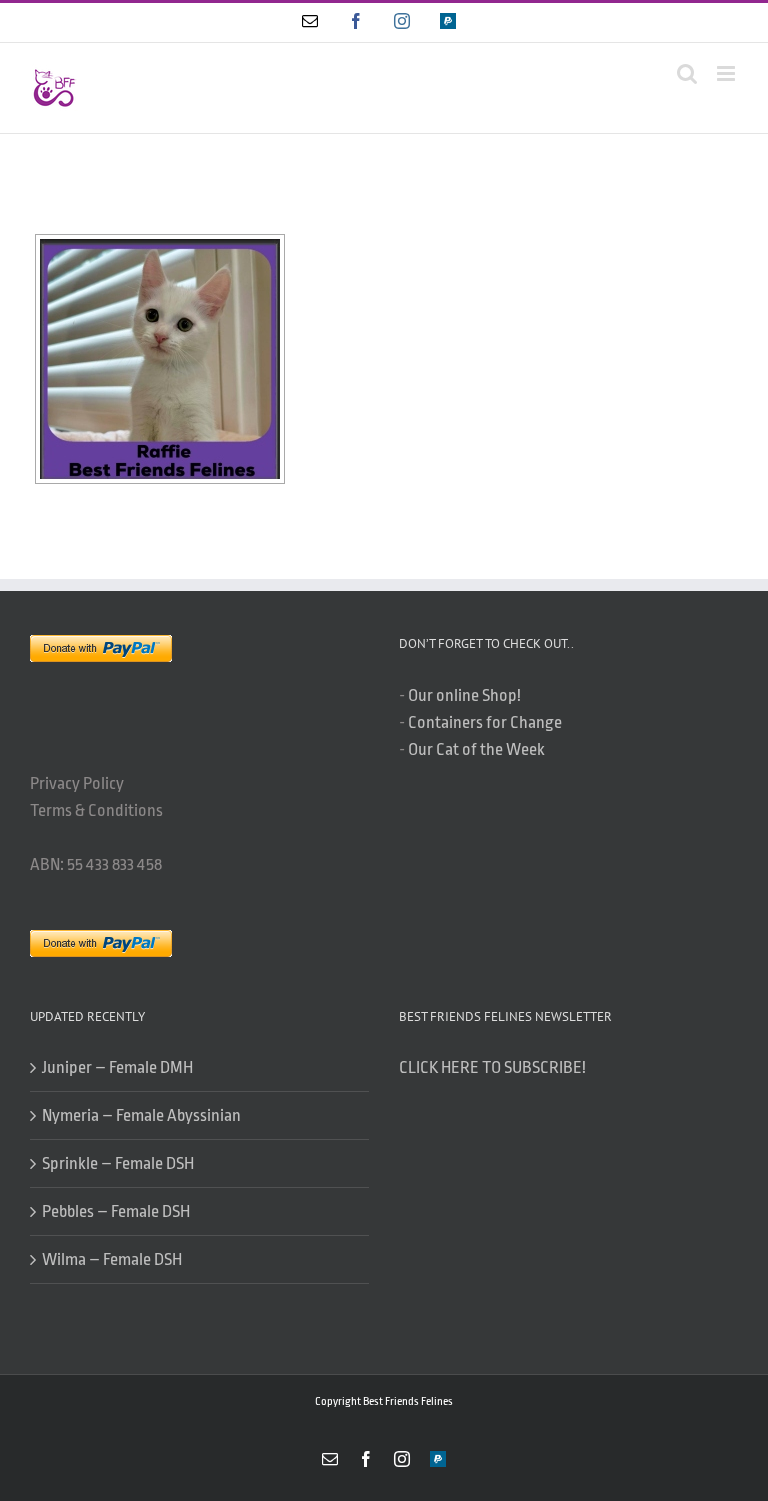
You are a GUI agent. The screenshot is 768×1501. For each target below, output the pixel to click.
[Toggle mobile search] (687, 73)
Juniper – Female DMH (117, 1067)
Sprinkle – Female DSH (118, 1163)
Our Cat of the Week (476, 749)
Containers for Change (485, 722)
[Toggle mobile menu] (727, 73)
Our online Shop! (464, 695)
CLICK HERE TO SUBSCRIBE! (492, 1067)
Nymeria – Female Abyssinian (141, 1115)
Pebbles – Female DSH (116, 1211)
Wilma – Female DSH (112, 1259)
